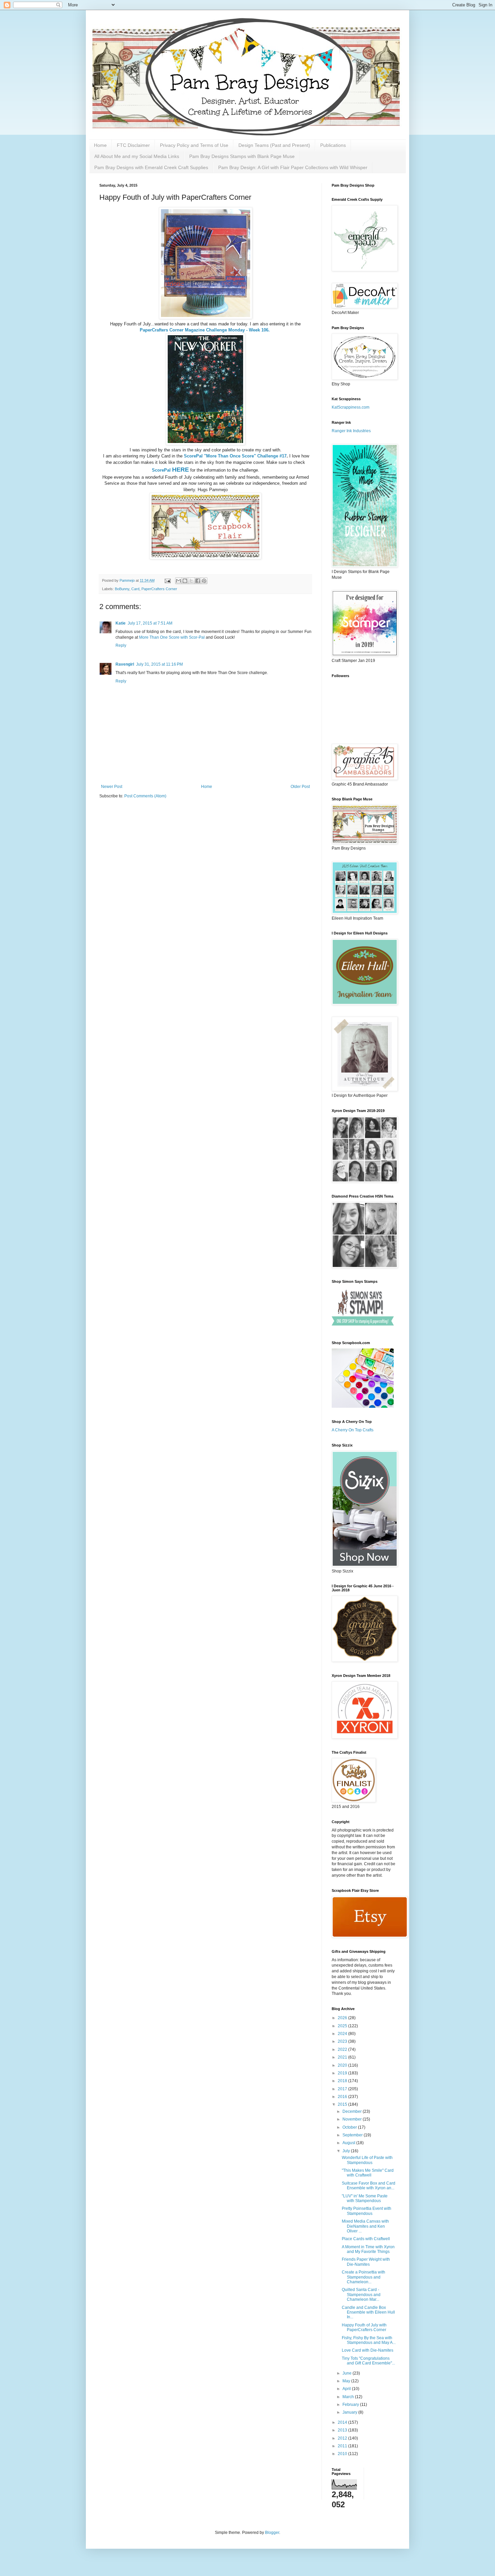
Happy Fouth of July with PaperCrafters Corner (364, 2327)
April (347, 2389)
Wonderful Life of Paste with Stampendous (367, 2160)
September (353, 2135)
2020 (343, 2065)
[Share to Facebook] (198, 581)
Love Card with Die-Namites (368, 2350)
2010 (343, 2454)
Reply (121, 645)
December (353, 2111)
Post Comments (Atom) (145, 796)
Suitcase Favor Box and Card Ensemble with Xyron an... (369, 2186)
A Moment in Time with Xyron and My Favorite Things (368, 2249)
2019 (343, 2073)
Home (100, 145)
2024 (343, 2034)
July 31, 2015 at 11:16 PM (159, 664)
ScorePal (170, 470)
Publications (333, 145)
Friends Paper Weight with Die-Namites (366, 2262)
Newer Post (112, 787)
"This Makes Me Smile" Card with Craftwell (368, 2173)
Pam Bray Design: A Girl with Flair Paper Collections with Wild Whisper (293, 167)
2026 (343, 2018)
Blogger (272, 2533)
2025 (343, 2026)
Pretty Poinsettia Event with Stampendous (367, 2211)
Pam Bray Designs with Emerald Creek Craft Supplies (151, 167)
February (351, 2405)
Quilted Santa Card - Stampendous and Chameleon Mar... (361, 2295)
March (349, 2397)
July (347, 2151)
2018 (343, 2081)
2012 (343, 2438)
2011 (343, 2446)
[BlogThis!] (185, 581)
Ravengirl (125, 664)
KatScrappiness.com (351, 407)
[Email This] (178, 581)
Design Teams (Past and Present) (274, 145)
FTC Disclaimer (133, 145)
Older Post (300, 787)
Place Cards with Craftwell (366, 2239)
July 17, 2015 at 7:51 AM (150, 623)
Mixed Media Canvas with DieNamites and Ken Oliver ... (365, 2226)
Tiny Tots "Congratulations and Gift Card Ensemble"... (368, 2361)
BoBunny (122, 589)
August (349, 2143)
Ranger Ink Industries (351, 431)
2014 (343, 2422)
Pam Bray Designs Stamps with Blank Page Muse (242, 156)
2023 (343, 2041)
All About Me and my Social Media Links (137, 156)
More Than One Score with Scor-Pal (172, 637)
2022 (343, 2049)
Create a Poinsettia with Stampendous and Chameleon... (364, 2277)
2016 (343, 2097)
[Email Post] (167, 580)
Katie (121, 623)
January (350, 2412)
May (347, 2381)
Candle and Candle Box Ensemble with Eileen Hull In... (368, 2312)
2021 (343, 2057)
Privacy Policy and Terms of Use (194, 145)
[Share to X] (191, 581)
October (350, 2127)
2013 (343, 2430)
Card (135, 589)
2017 (343, 2089)
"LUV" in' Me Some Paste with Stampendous (365, 2198)
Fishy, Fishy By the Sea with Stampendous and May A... (369, 2340)
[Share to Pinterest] (204, 581)
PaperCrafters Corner (159, 589)
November (353, 2119)
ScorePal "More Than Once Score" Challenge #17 (235, 456)
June (348, 2373)
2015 (343, 2104)
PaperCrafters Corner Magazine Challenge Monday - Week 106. (205, 330)
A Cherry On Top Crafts (353, 1430)
